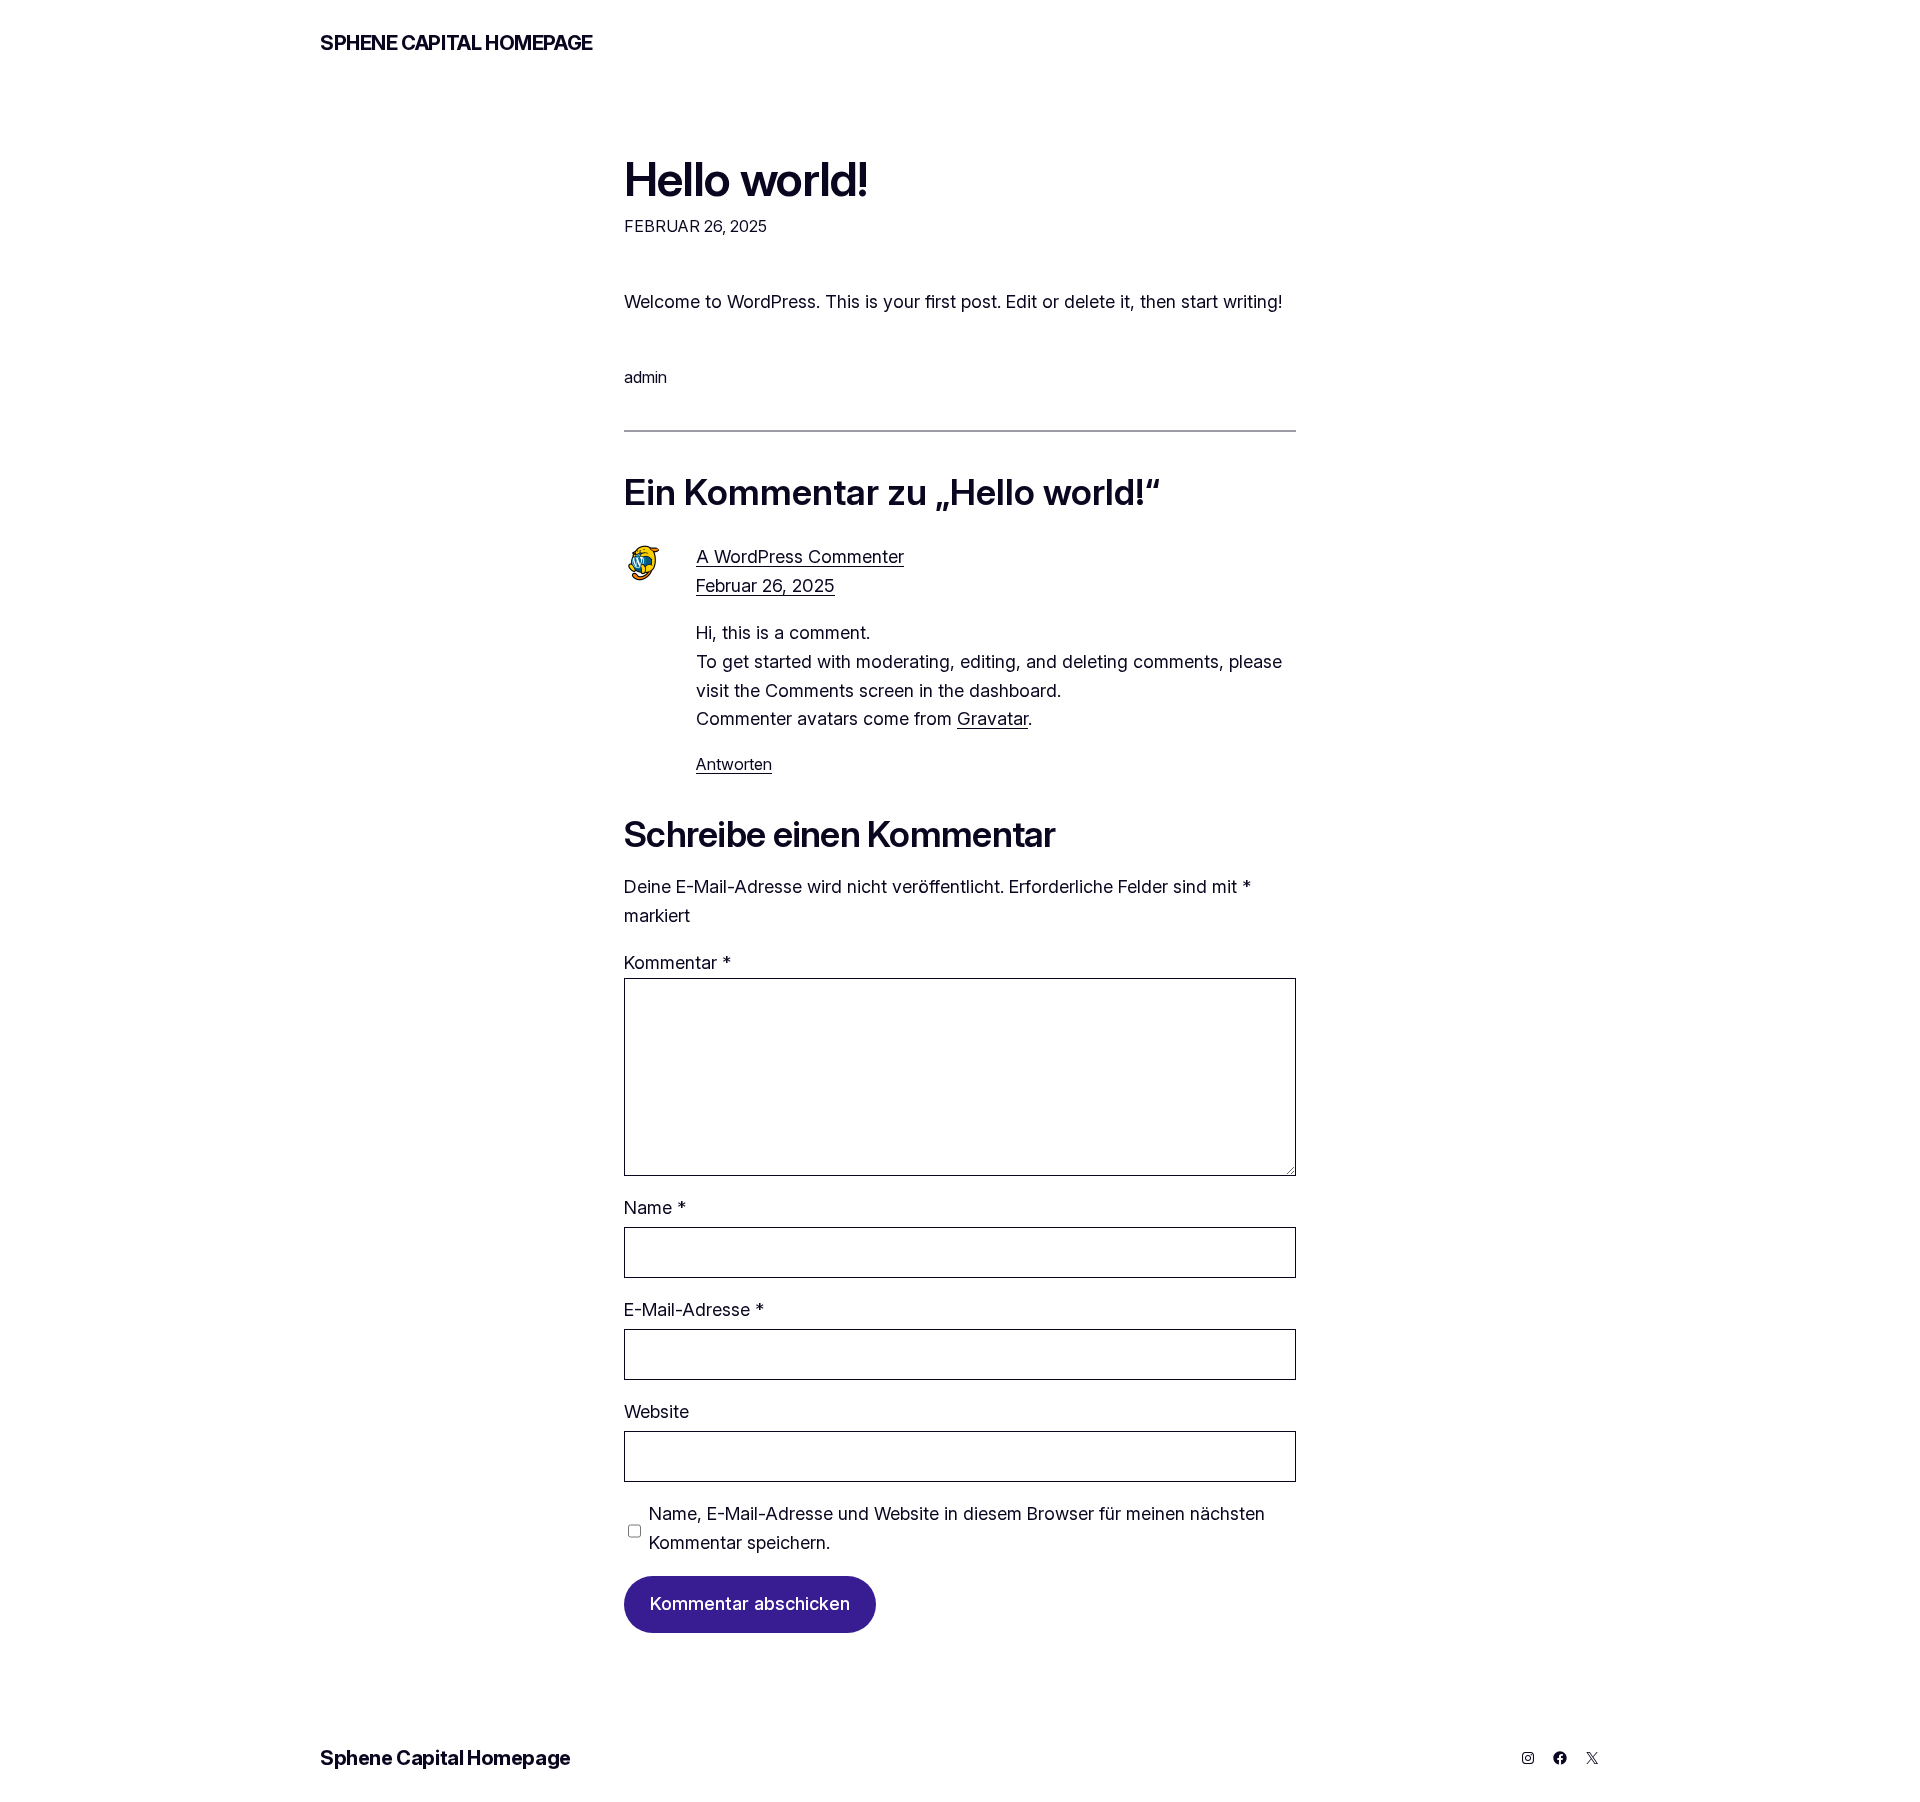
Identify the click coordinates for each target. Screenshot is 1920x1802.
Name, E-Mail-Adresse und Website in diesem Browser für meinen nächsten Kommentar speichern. (957, 1528)
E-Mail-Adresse (694, 1309)
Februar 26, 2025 (765, 585)
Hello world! (745, 178)
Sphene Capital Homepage (456, 43)
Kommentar (677, 962)
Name (655, 1207)
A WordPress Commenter (800, 556)
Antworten (734, 764)
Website (656, 1411)
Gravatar (992, 718)
